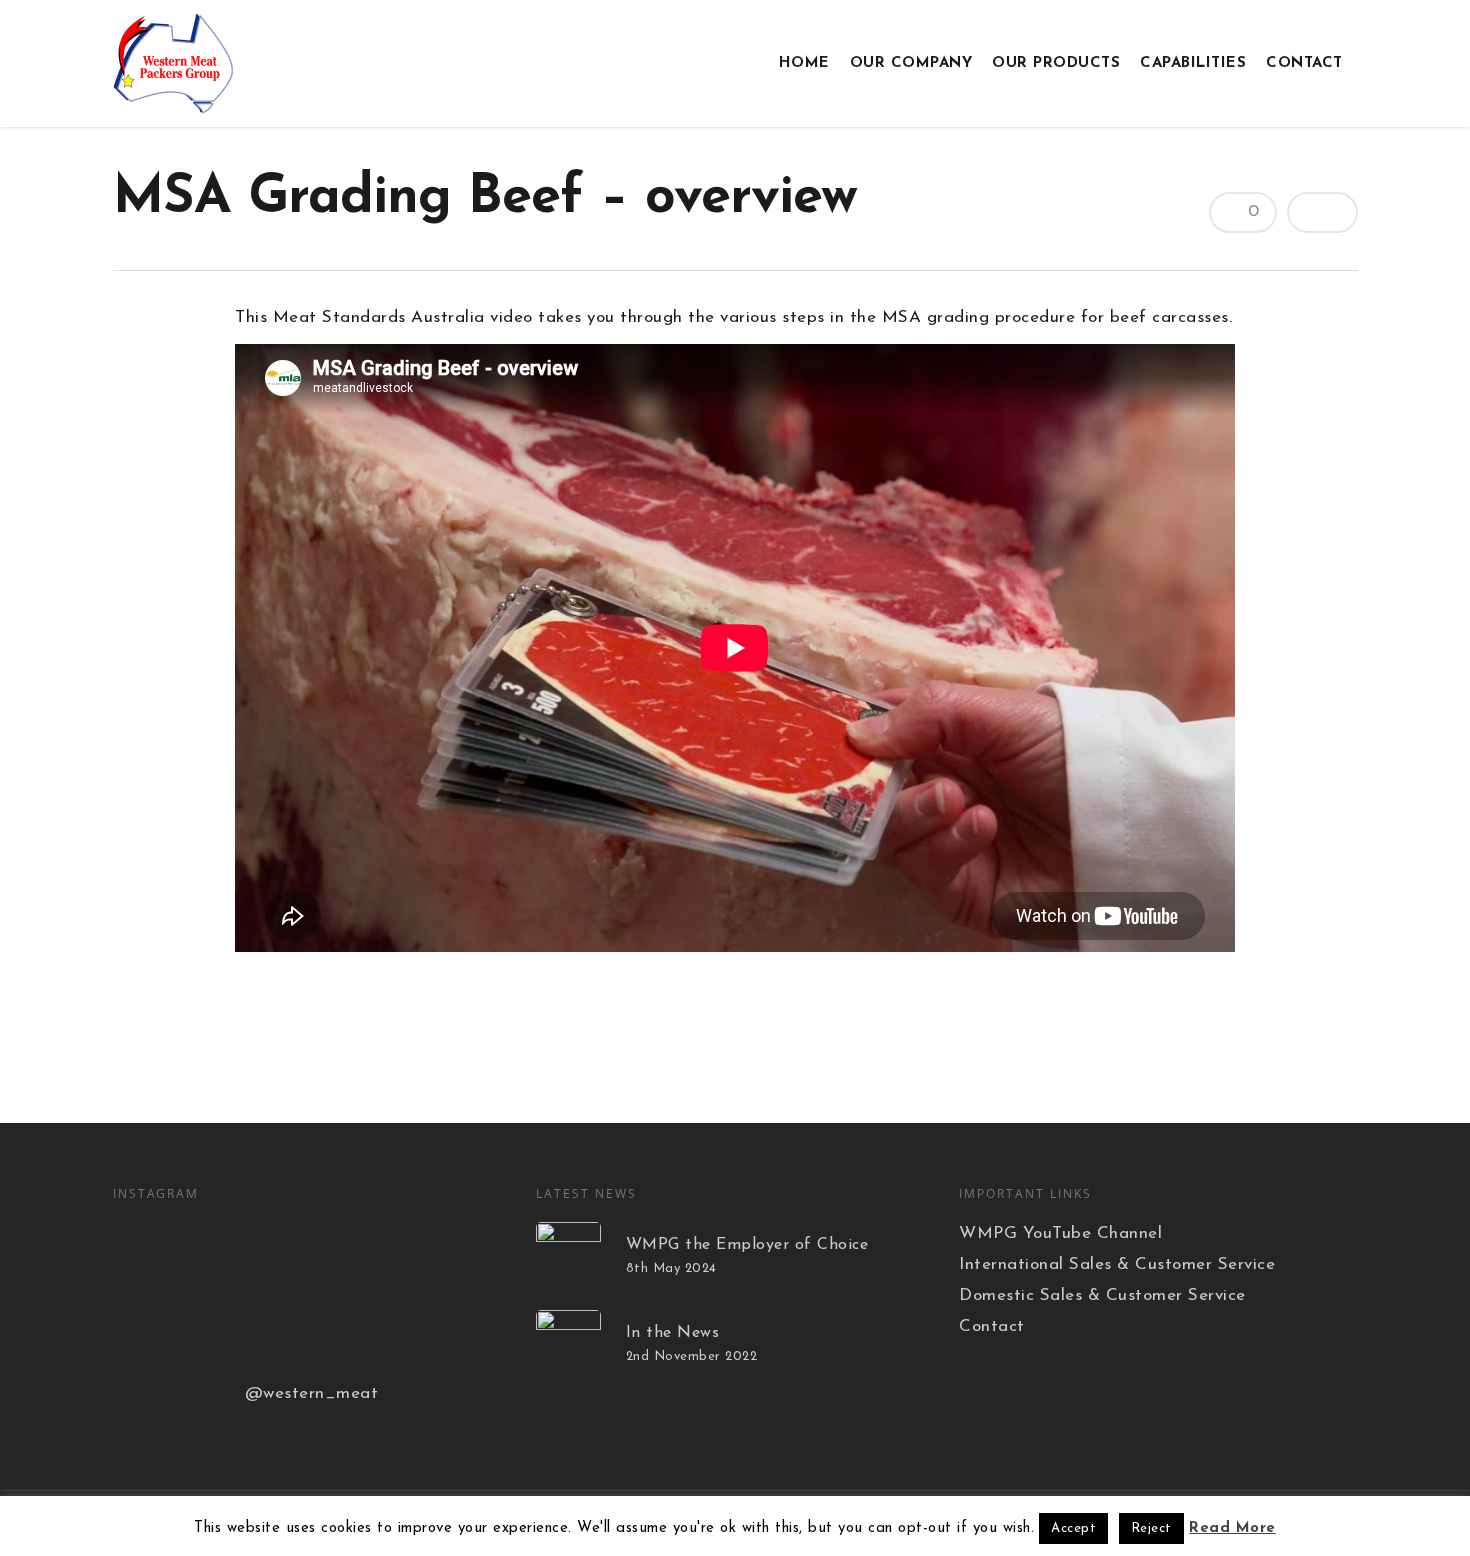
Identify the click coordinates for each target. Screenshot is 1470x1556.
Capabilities (1193, 63)
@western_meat (312, 1393)
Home (804, 63)
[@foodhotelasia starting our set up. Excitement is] (299, 1333)
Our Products (1056, 63)
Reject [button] (1151, 1528)
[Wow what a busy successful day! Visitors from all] (163, 1333)
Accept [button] (1073, 1528)
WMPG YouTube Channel (1060, 1233)
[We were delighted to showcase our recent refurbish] (299, 1253)
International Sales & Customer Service (1117, 1264)
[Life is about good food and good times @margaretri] (435, 1253)
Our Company (911, 63)
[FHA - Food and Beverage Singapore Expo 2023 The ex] (435, 1333)
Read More (1232, 1528)
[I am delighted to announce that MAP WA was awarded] (163, 1253)
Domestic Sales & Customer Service (1102, 1295)
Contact (1304, 63)
